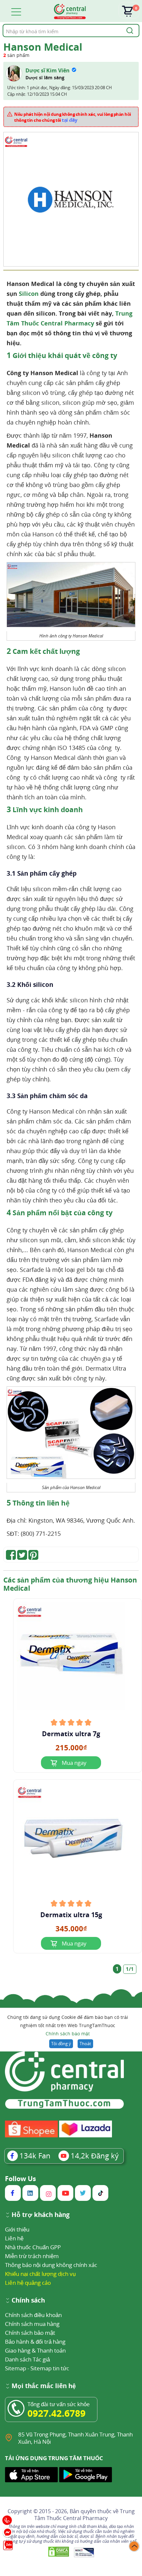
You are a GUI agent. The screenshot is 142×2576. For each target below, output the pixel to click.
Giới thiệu (17, 2229)
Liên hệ (14, 2238)
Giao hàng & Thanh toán (35, 2350)
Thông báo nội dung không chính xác (51, 2265)
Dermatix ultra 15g (71, 1915)
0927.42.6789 (56, 2413)
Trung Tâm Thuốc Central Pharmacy (85, 2515)
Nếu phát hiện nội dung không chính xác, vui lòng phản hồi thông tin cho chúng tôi (73, 117)
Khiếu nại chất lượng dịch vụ (40, 2274)
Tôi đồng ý (61, 2044)
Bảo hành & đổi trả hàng (35, 2342)
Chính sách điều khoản (33, 2315)
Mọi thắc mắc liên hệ (44, 2386)
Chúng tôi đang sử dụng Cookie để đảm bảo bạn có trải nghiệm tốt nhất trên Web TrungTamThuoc (68, 2025)
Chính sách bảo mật (68, 2034)
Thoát (85, 2044)
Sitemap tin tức (50, 2368)
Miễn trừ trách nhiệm (32, 2256)
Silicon (29, 294)
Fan (35, 2155)
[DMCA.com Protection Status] (59, 2552)
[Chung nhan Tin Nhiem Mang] (84, 2552)
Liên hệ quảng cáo (28, 2283)
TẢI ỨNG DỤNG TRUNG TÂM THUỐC (54, 2458)
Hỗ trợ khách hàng (41, 2215)
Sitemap (16, 2368)
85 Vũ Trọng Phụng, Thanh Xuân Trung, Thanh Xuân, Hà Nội (75, 2438)
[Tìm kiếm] (129, 31)
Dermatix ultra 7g (71, 1734)
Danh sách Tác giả (27, 2359)
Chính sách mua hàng (32, 2324)
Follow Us (20, 2179)
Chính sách (28, 2301)
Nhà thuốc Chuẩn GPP (33, 2247)
